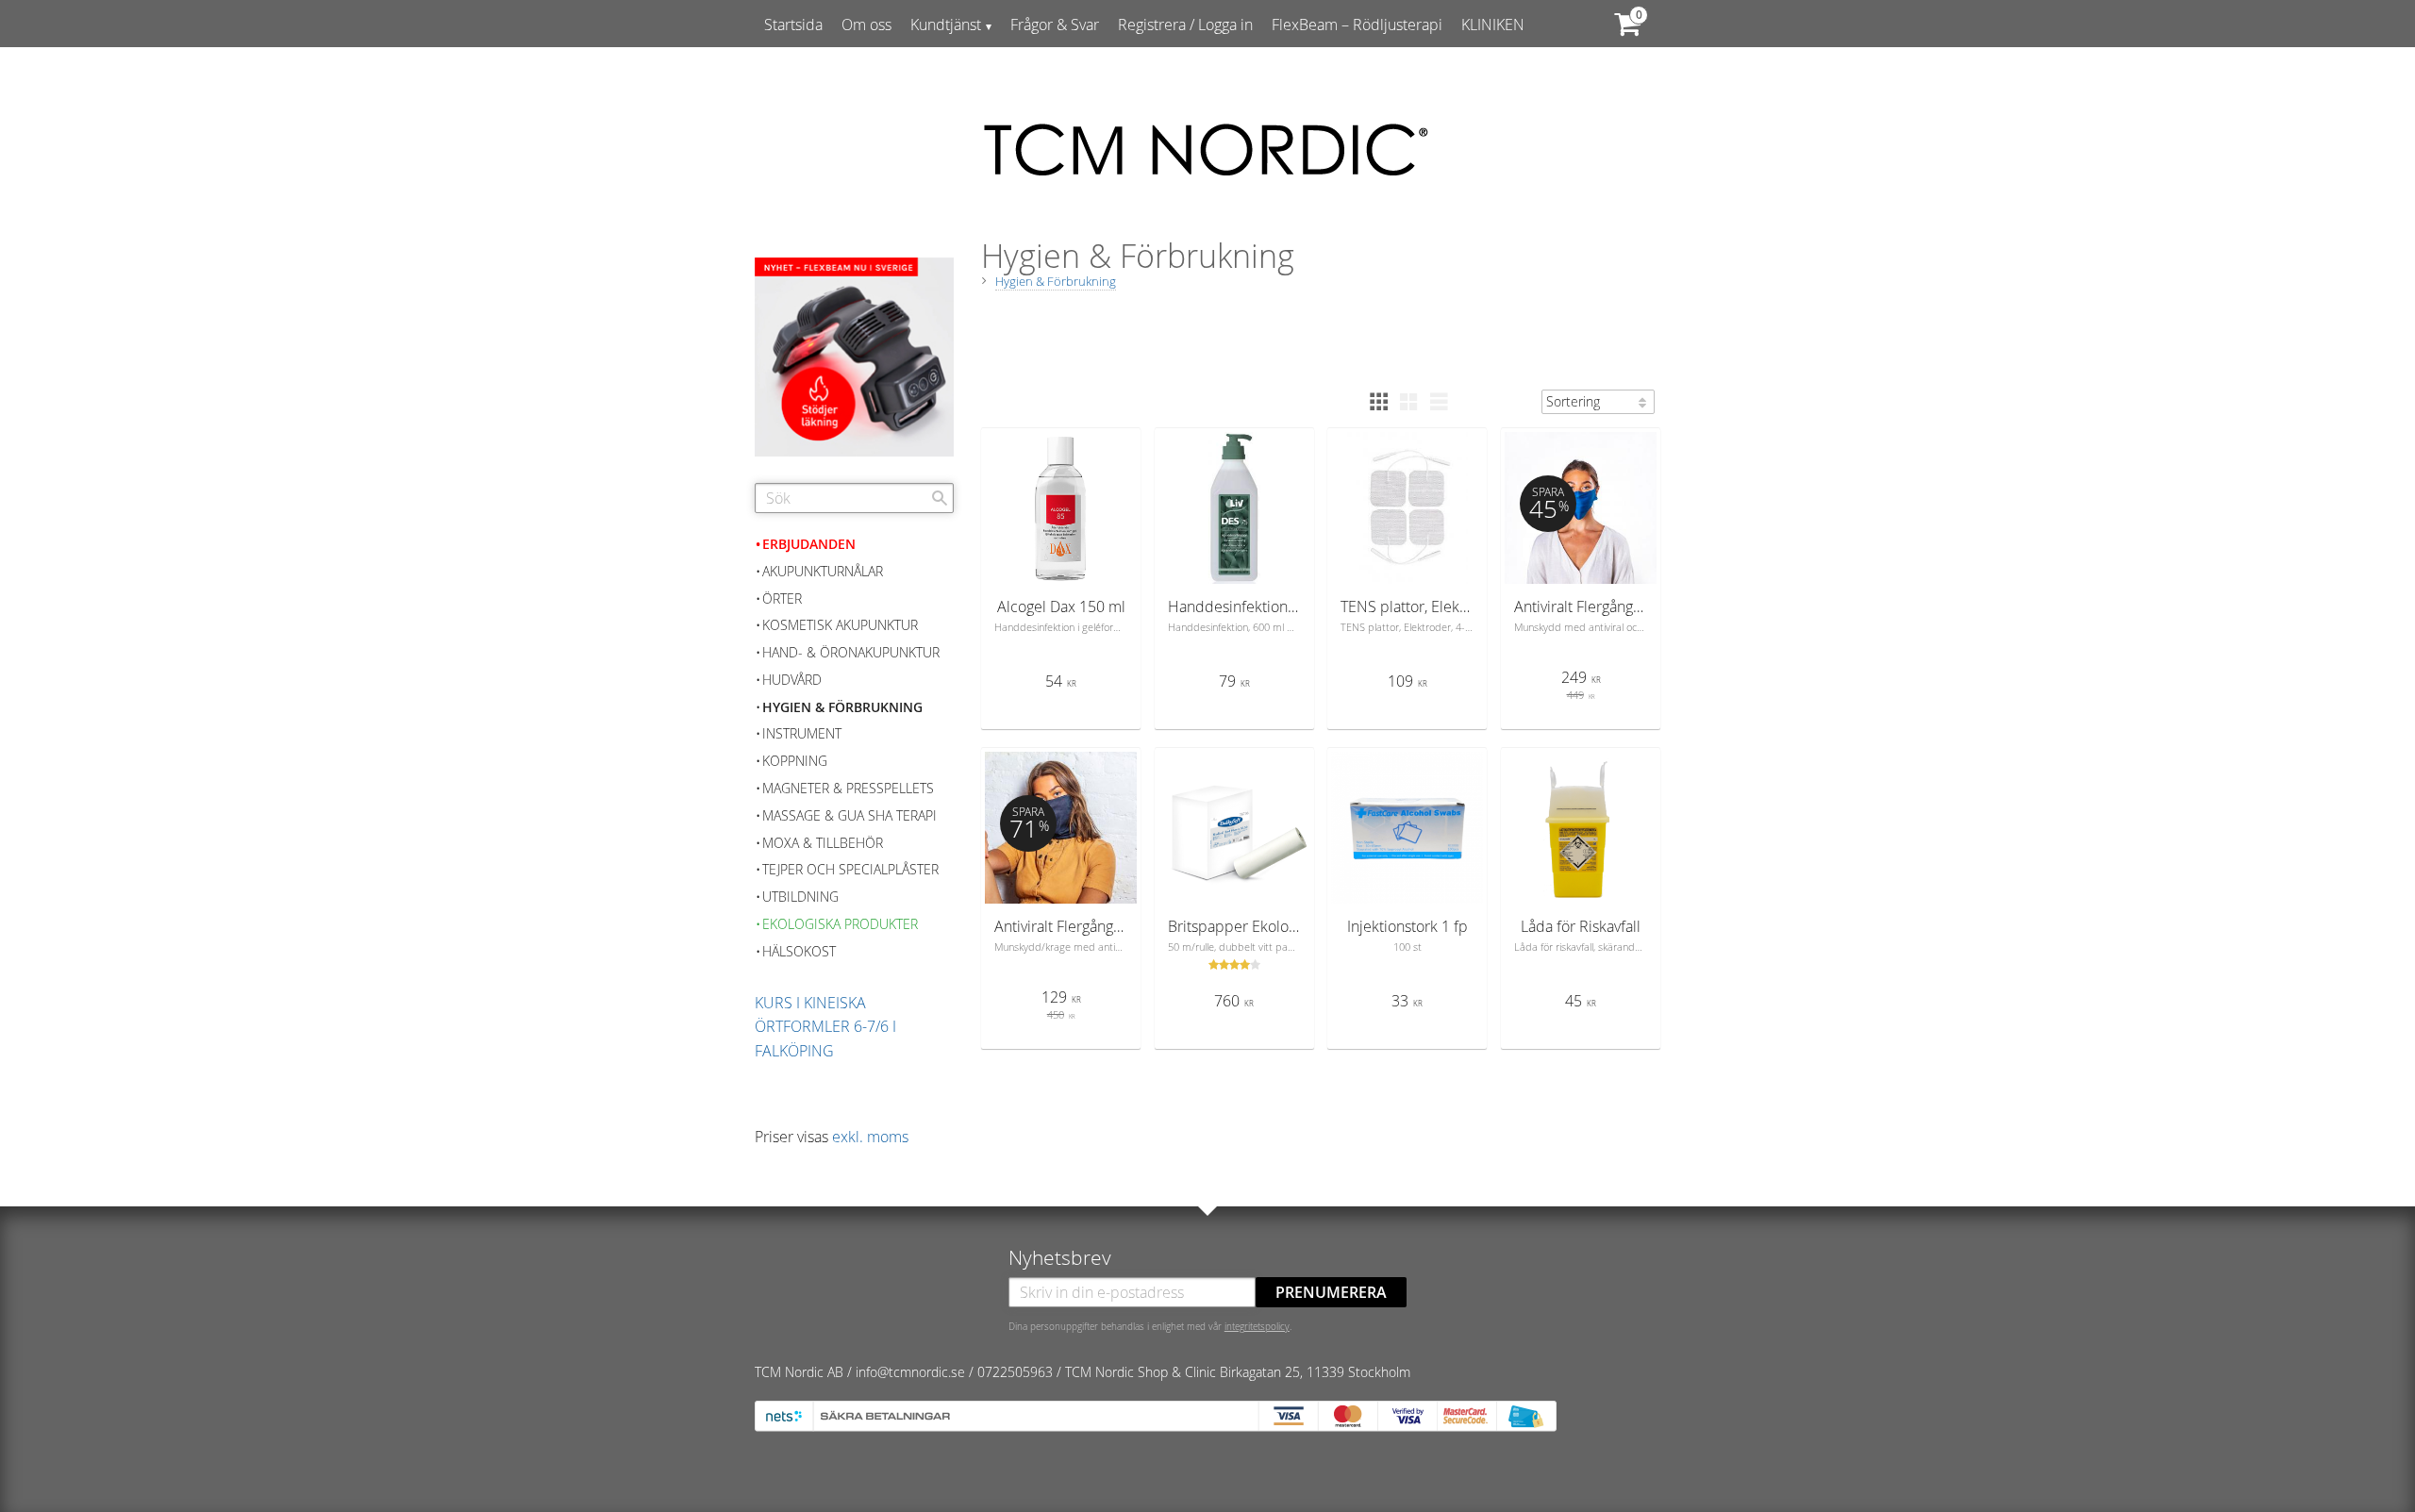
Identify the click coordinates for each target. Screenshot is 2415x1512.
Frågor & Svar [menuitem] (1055, 25)
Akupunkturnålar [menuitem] (823, 571)
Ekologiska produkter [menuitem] (840, 924)
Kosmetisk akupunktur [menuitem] (840, 625)
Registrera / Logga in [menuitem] (1185, 25)
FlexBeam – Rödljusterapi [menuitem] (1357, 25)
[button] (1378, 402)
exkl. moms (870, 1137)
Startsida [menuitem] (793, 25)
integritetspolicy (1257, 1326)
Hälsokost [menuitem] (799, 951)
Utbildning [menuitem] (800, 897)
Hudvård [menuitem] (792, 680)
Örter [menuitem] (782, 598)
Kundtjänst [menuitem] (946, 25)
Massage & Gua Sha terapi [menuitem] (849, 815)
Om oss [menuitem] (866, 25)
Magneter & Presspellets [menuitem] (848, 788)
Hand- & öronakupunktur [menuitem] (851, 652)
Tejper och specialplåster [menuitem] (850, 869)
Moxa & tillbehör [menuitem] (823, 843)
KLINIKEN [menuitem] (1493, 25)
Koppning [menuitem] (795, 761)
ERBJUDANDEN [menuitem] (809, 544)
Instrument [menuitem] (802, 733)
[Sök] (940, 498)
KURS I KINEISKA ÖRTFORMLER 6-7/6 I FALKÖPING (825, 1027)
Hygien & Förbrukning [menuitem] (842, 707)
